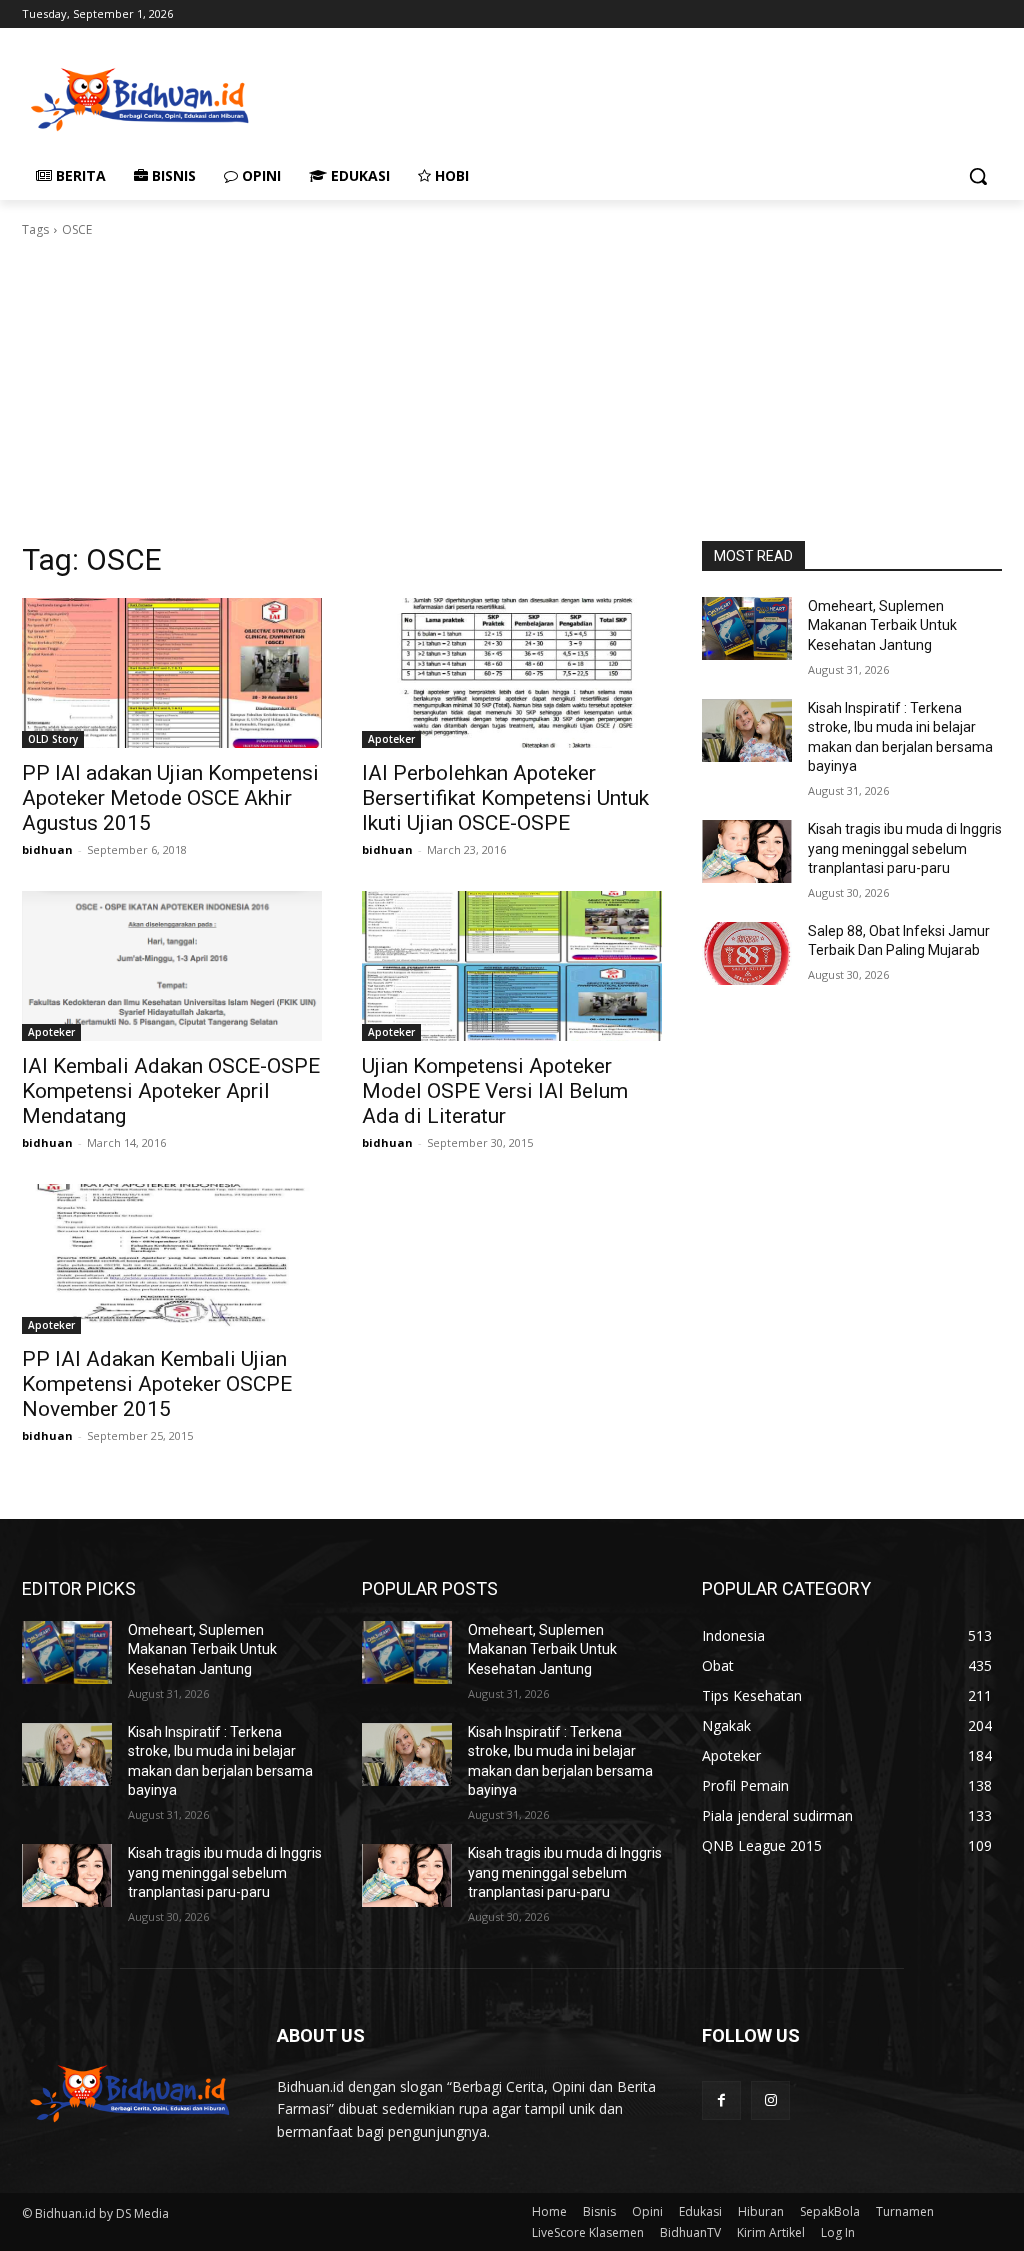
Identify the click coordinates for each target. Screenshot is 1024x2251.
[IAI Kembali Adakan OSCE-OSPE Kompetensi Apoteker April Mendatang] (172, 966)
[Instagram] (770, 2100)
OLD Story (53, 739)
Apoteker (391, 739)
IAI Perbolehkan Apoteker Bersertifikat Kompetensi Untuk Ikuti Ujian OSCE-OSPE (505, 798)
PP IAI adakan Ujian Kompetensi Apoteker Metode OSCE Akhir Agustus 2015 (170, 798)
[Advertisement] (491, 97)
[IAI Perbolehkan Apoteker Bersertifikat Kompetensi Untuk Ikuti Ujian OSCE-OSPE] (512, 673)
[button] (978, 176)
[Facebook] (721, 2100)
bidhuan (47, 849)
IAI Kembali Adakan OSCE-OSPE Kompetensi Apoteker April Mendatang (171, 1091)
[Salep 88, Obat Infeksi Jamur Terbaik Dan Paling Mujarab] (747, 953)
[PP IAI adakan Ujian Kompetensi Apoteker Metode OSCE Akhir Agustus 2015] (172, 673)
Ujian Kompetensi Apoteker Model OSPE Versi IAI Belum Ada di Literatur (495, 1091)
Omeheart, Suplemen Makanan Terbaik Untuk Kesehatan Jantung (882, 625)
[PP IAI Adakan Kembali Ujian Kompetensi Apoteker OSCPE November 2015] (172, 1259)
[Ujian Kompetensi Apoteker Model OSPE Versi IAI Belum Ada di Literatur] (512, 966)
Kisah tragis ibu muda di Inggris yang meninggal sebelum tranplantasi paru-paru (905, 848)
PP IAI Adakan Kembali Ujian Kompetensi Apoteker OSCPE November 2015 (157, 1384)
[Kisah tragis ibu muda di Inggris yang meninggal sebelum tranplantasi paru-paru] (747, 851)
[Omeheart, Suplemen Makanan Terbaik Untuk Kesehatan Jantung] (747, 628)
